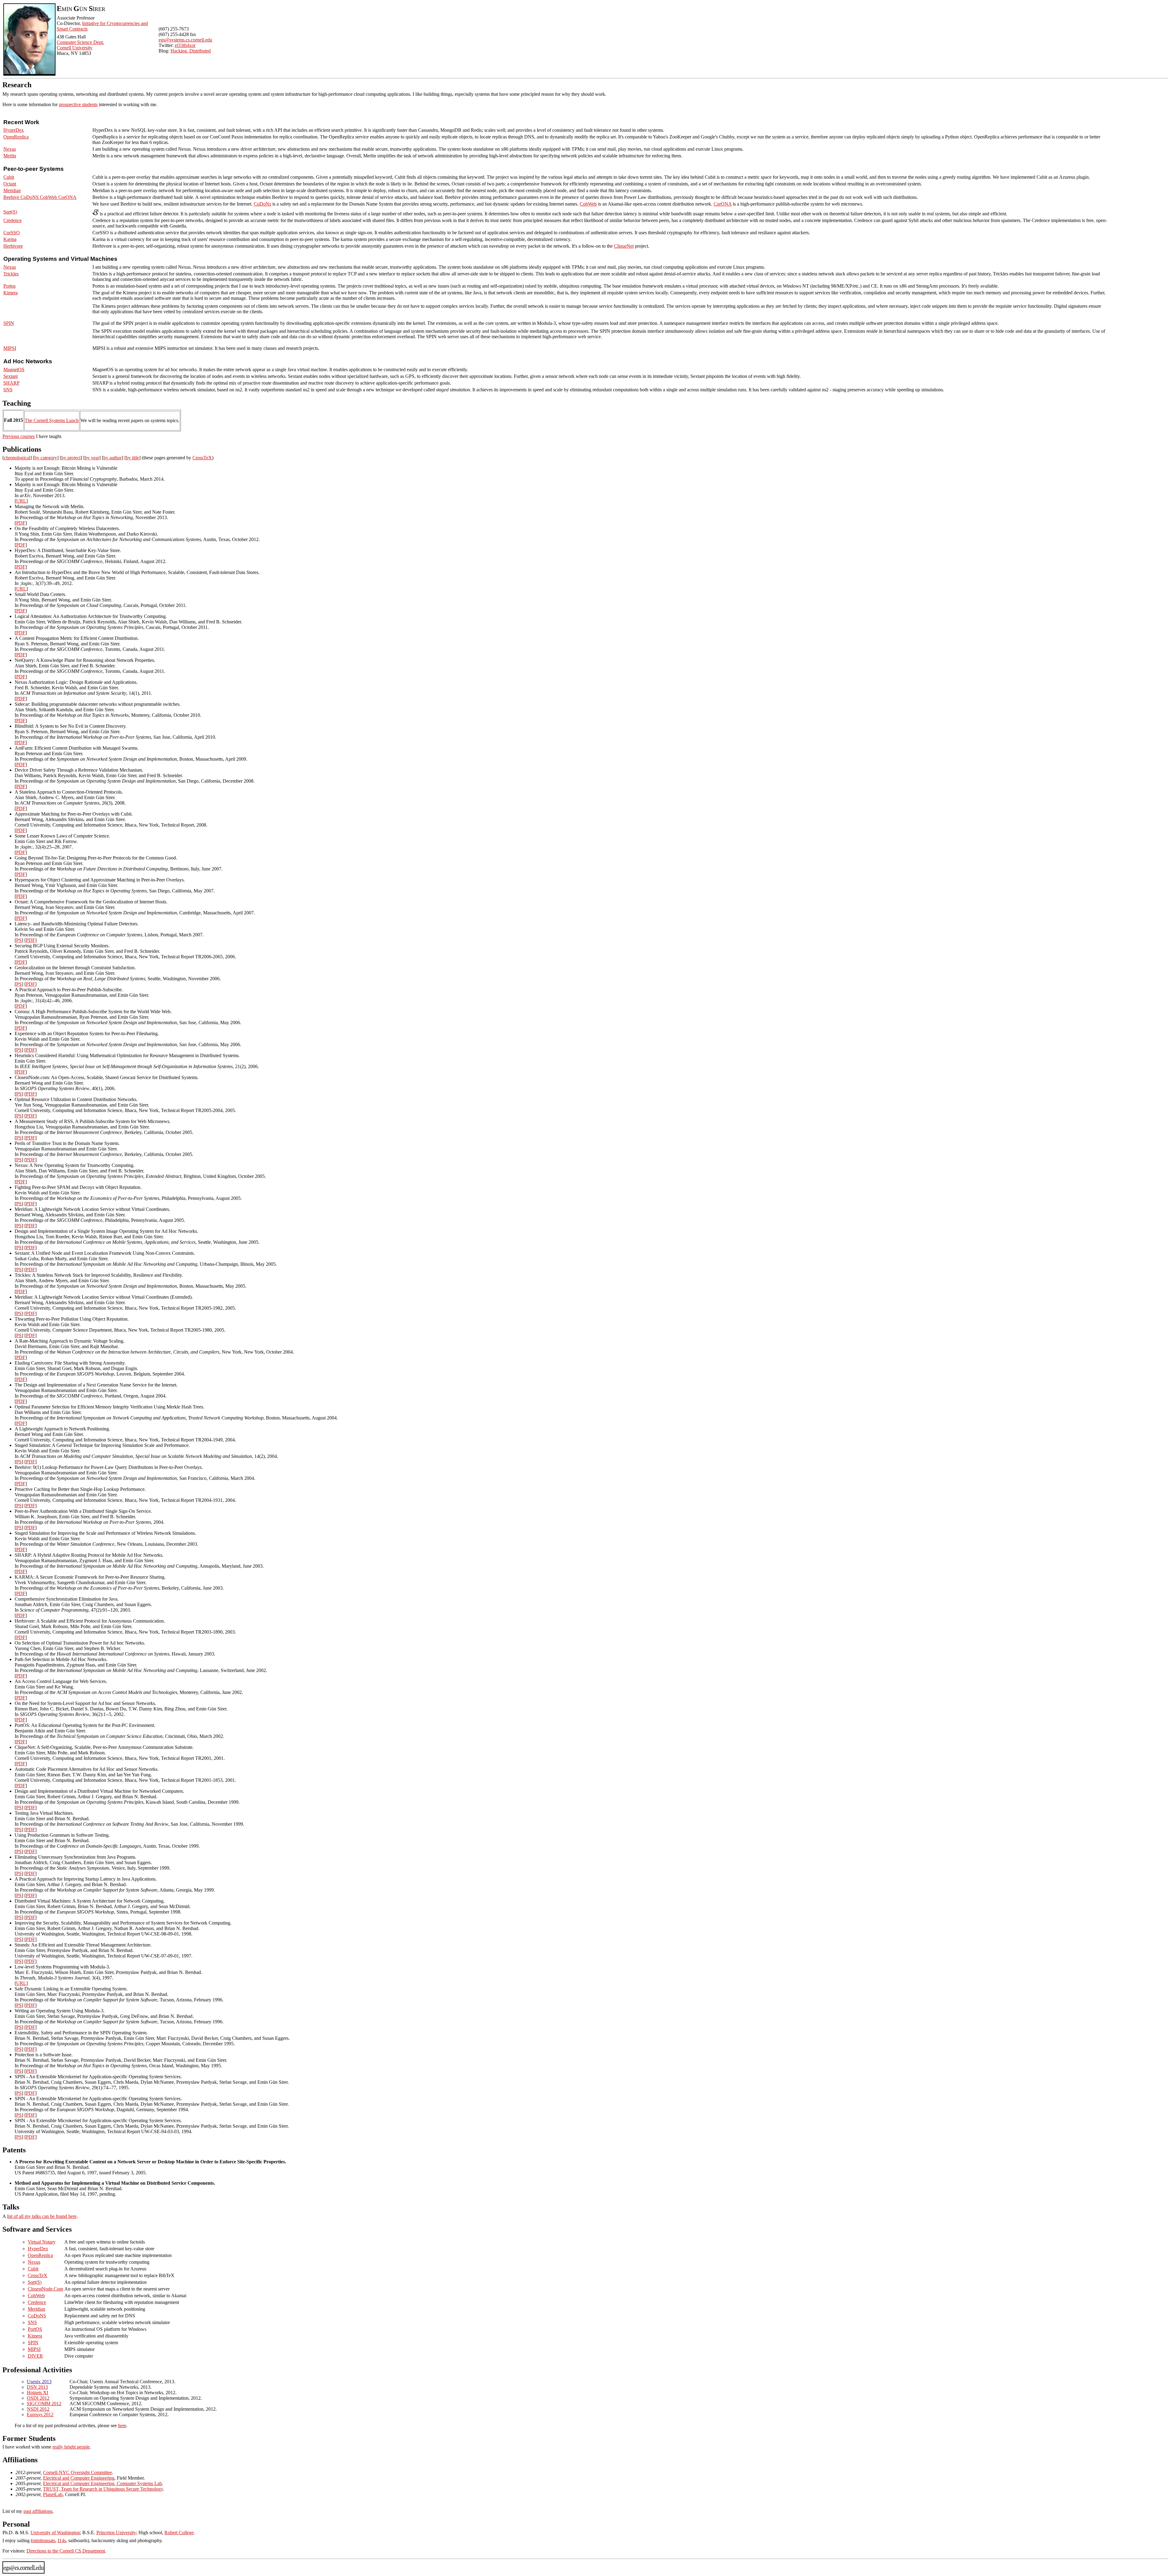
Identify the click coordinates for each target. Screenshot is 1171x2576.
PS (19, 940)
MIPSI (10, 348)
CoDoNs (262, 204)
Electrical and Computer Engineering (79, 2478)
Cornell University (75, 48)
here (122, 2425)
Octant (10, 184)
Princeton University (116, 2533)
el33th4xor (185, 45)
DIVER (35, 2356)
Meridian (12, 190)
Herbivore (13, 246)
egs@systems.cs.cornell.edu (185, 40)
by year (92, 458)
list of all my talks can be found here (42, 2216)
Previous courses (19, 436)
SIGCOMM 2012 (44, 2404)
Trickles (11, 274)
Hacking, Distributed (191, 51)
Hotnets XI (38, 2393)
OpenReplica (16, 137)
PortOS (35, 2329)
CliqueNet (624, 246)
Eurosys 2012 (40, 2415)
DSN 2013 (37, 2387)
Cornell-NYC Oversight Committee (77, 2472)
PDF (21, 523)
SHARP (11, 383)
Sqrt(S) (10, 212)
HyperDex (14, 130)
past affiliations (38, 2511)
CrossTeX (202, 458)
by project (71, 458)
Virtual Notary (42, 2242)
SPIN (9, 323)
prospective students (78, 104)
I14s (62, 2540)
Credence (13, 220)
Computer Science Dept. (80, 42)
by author (113, 458)
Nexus (10, 149)
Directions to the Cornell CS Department (66, 2551)
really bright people (71, 2447)
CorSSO (12, 233)
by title (132, 458)
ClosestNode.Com (45, 2289)
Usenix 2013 (39, 2382)
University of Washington (55, 2533)
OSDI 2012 (38, 2398)
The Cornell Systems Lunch (52, 420)
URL (21, 501)
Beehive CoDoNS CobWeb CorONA (40, 197)
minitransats (44, 2540)
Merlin (10, 156)
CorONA (723, 204)
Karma (10, 239)
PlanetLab (53, 2494)
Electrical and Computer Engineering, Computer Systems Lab (102, 2483)
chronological (17, 458)
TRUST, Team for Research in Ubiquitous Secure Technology (103, 2489)
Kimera (11, 293)
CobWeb (588, 204)
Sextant (11, 376)
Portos (9, 286)
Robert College (179, 2533)
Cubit (9, 177)
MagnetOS (14, 370)
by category (46, 458)
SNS (8, 390)
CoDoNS (37, 2316)
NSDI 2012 (38, 2409)
